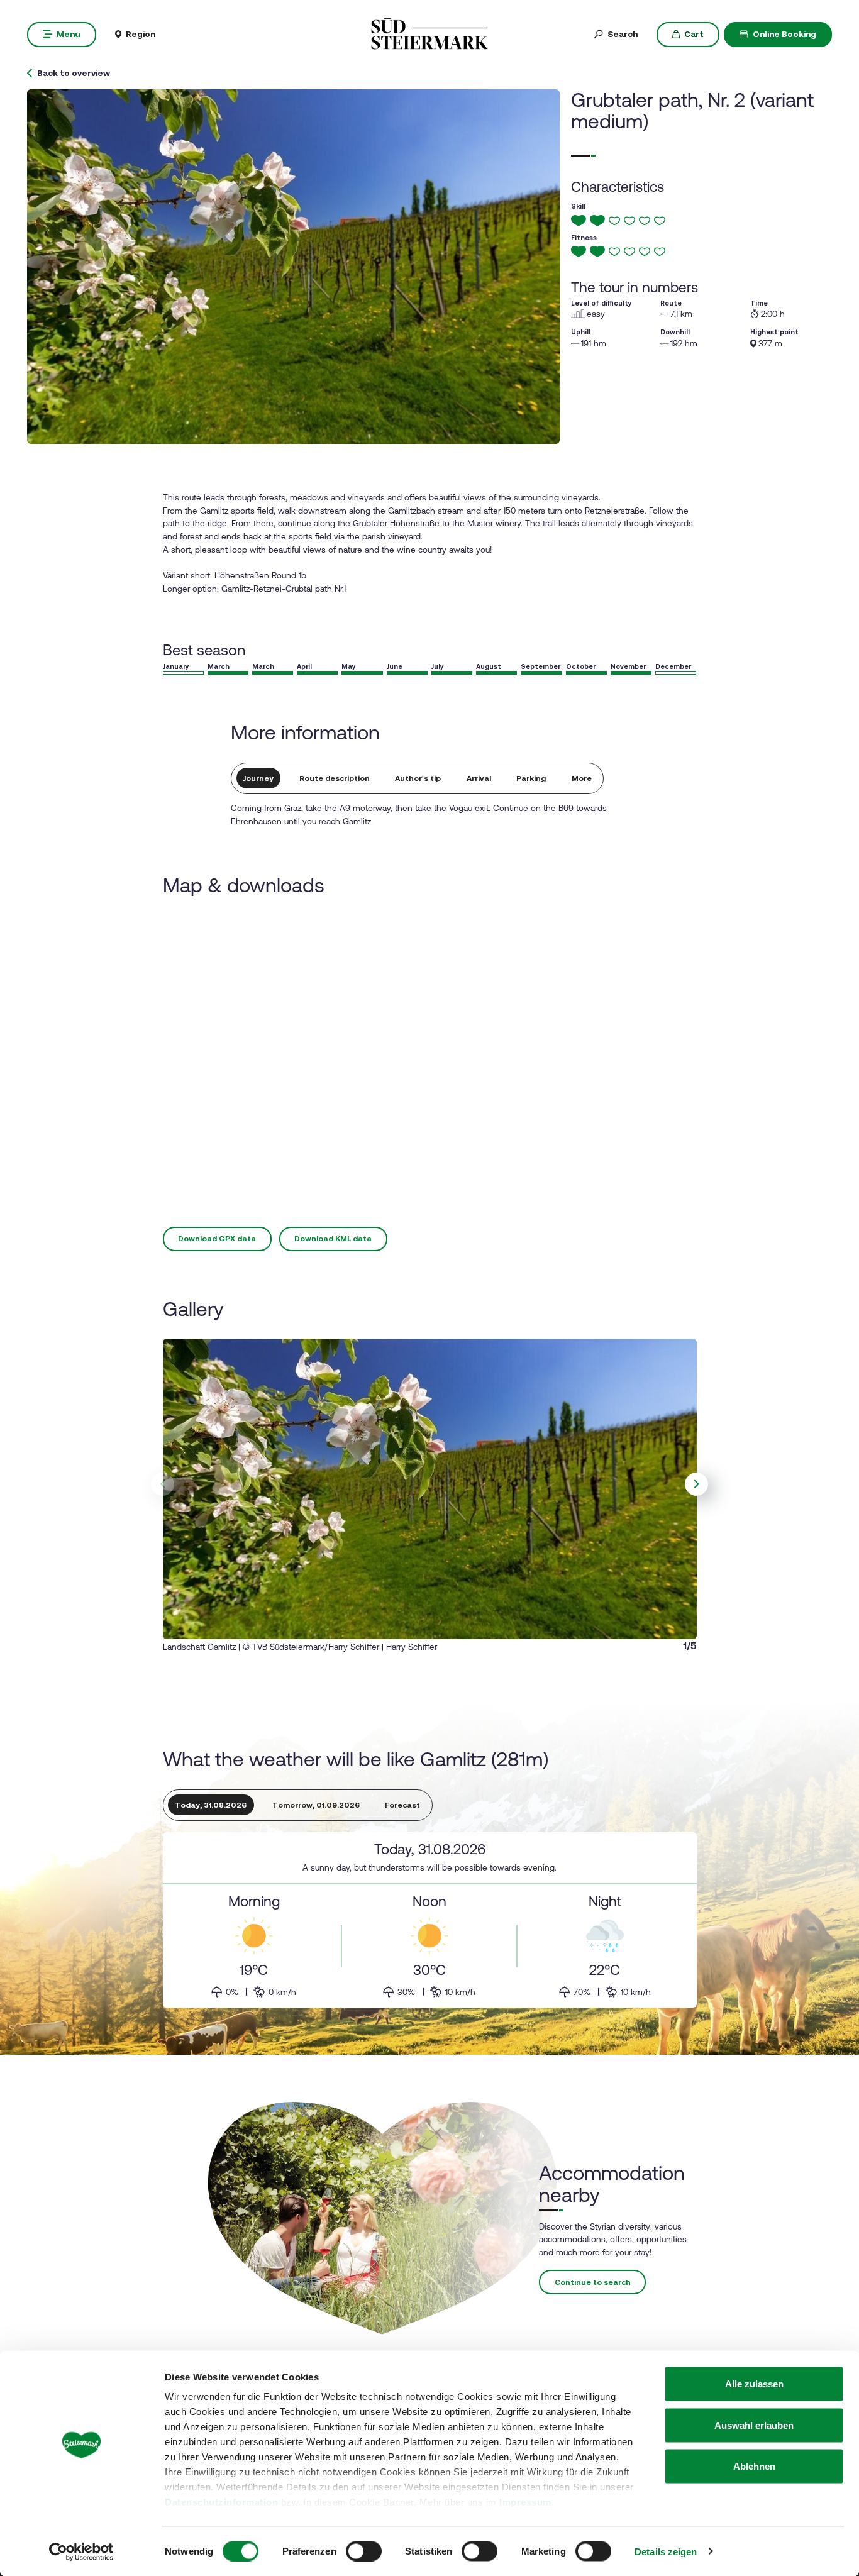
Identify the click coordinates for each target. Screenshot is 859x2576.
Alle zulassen (754, 2384)
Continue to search (593, 2282)
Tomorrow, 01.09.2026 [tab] (316, 1805)
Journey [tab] (258, 778)
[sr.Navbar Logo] (430, 33)
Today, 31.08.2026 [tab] (211, 1805)
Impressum (525, 2502)
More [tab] (582, 778)
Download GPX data (217, 1239)
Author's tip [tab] (418, 778)
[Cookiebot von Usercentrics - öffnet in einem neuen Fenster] (81, 2551)
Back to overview (74, 74)
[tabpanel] (430, 1920)
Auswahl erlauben (754, 2425)
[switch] (364, 2551)
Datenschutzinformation (221, 2502)
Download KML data (333, 1239)
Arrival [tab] (479, 778)
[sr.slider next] (697, 1484)
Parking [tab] (531, 778)
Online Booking (784, 34)
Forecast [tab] (402, 1805)
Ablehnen (754, 2466)
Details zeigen (666, 2551)
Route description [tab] (335, 778)
